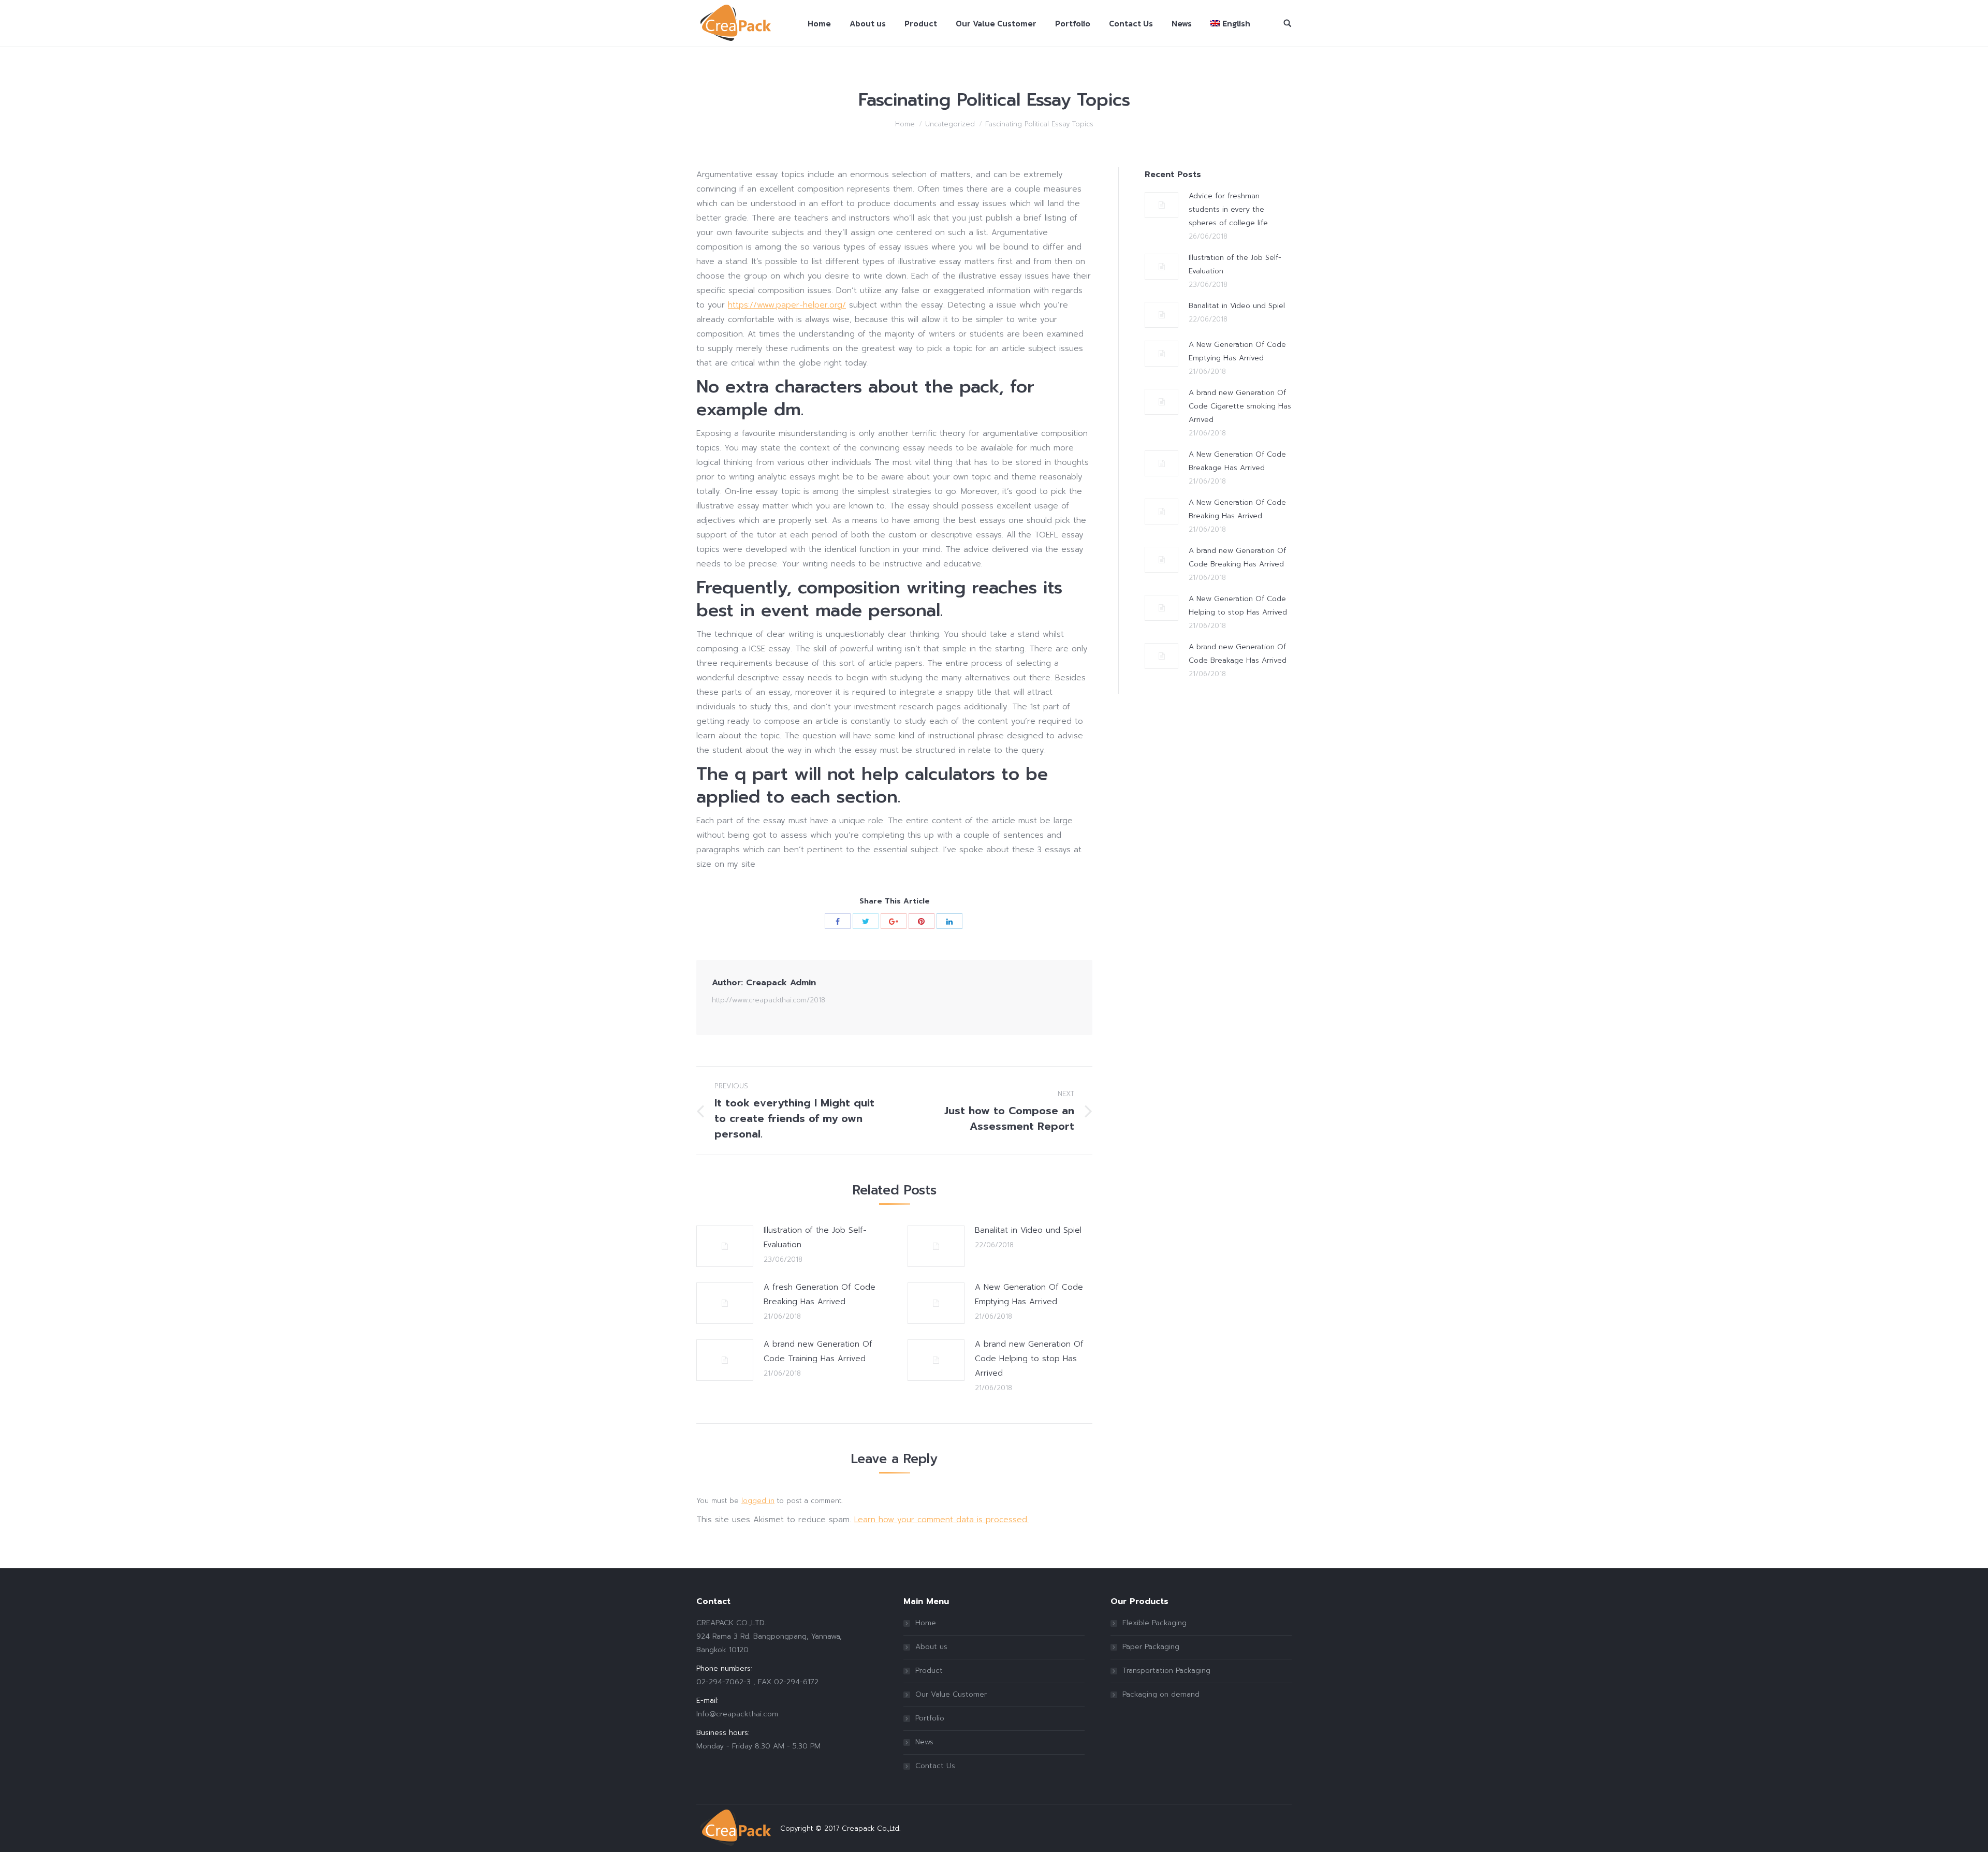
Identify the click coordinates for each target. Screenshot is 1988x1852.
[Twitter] (866, 921)
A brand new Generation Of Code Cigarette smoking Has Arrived (1240, 406)
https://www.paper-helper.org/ (787, 305)
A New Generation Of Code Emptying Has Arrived (1029, 1294)
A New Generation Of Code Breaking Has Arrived (1237, 509)
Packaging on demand (1161, 1694)
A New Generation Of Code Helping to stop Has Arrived (1238, 606)
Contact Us (935, 1766)
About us (931, 1647)
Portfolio (930, 1718)
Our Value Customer (951, 1694)
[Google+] (894, 921)
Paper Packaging (1151, 1647)
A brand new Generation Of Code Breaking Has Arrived (1237, 557)
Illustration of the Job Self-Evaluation (815, 1237)
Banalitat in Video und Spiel (1028, 1230)
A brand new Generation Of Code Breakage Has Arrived (1238, 654)
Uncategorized (950, 124)
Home (905, 124)
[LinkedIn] (949, 921)
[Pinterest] (922, 921)
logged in (758, 1501)
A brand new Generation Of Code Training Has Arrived (818, 1351)
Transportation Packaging (1166, 1671)
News (924, 1742)
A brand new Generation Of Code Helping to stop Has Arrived (1029, 1359)
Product (929, 1671)
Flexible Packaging (1154, 1623)
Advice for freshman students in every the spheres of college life (1228, 209)
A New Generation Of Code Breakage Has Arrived (1237, 461)
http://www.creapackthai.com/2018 (769, 1000)
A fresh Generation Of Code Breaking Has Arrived (820, 1294)
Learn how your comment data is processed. (941, 1520)
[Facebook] (838, 921)
